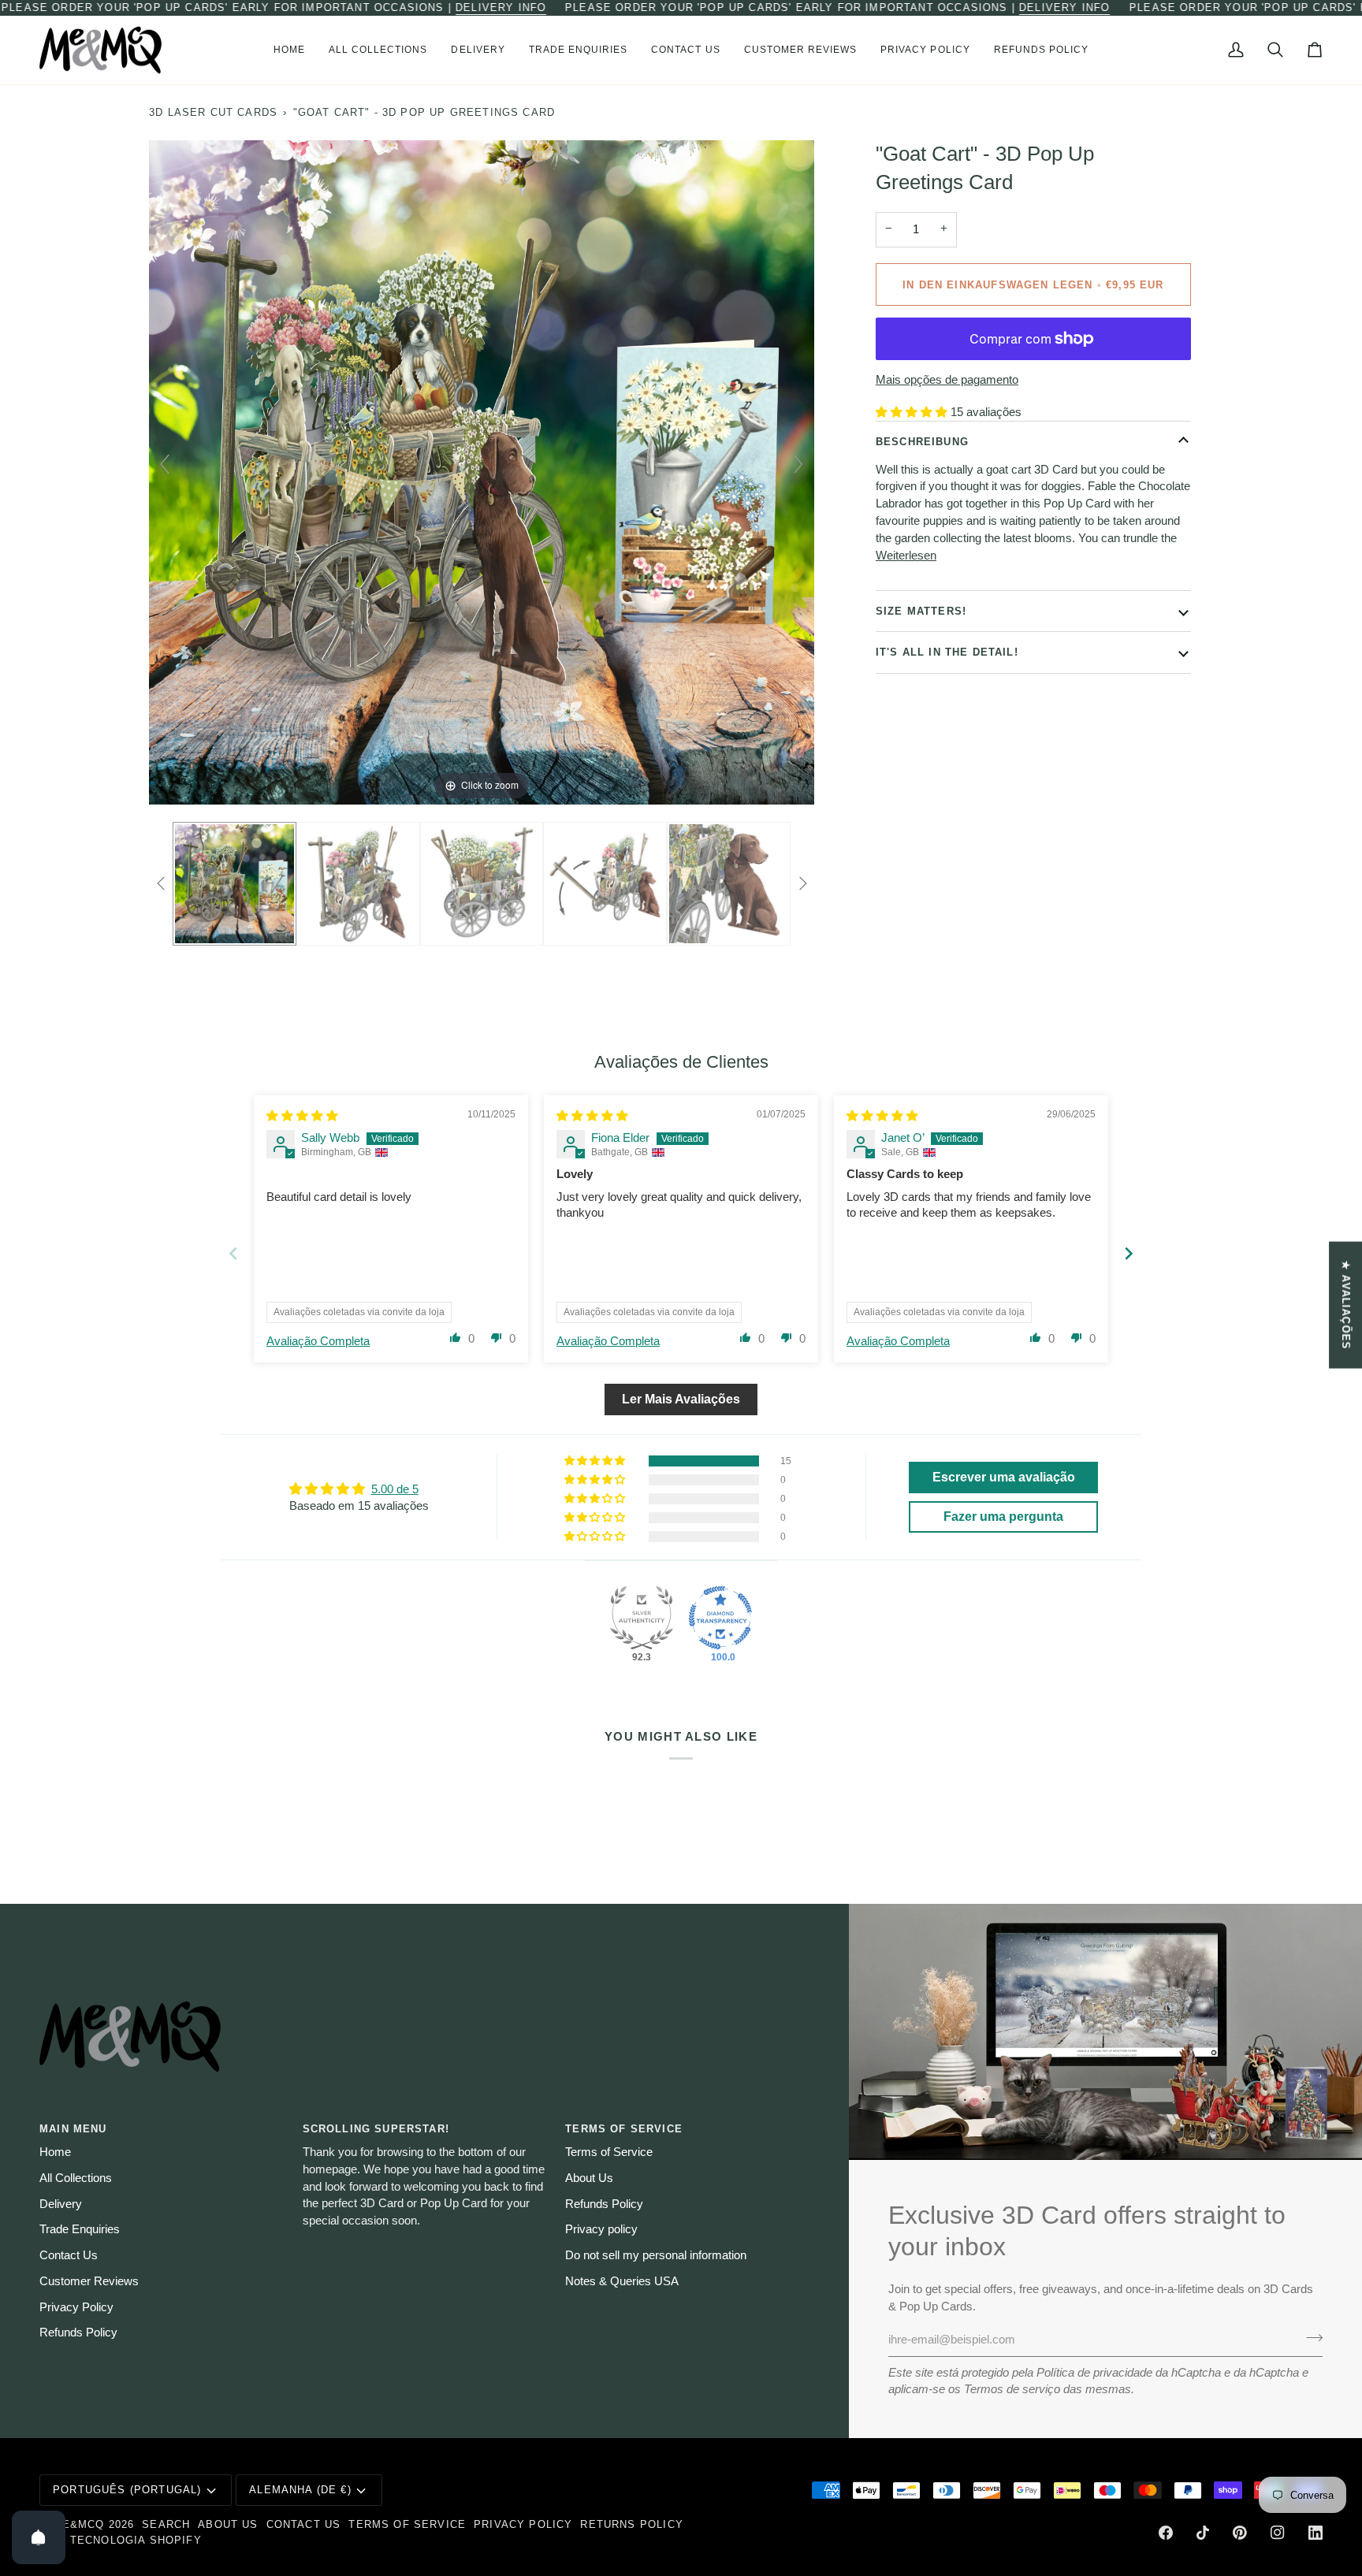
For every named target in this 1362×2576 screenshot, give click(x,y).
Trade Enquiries (80, 2229)
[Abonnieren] (1310, 2338)
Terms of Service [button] (624, 2129)
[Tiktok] (1203, 2533)
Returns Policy (631, 2524)
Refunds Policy (78, 2333)
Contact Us (69, 2255)
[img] (302, 1116)
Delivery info (501, 7)
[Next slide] (798, 464)
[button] (378, 50)
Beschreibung (922, 441)
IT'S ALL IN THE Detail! (947, 652)
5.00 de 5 (395, 1489)
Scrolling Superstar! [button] (376, 2129)
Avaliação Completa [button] (318, 1341)
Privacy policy (601, 2229)
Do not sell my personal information (656, 2255)
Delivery (61, 2204)
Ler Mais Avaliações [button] (681, 1399)
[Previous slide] (165, 464)
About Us (589, 2178)
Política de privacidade (1094, 2373)
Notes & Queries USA (622, 2281)
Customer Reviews (89, 2281)
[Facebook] (1166, 2533)
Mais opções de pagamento (947, 379)
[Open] (39, 2537)
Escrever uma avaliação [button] (1004, 1477)
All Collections (76, 2178)
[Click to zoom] (482, 471)
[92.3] (642, 1618)
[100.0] (720, 1618)
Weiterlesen (906, 555)
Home (55, 2152)
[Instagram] (1278, 2533)
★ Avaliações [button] (1346, 1305)
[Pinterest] (1240, 2533)
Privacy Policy (76, 2307)
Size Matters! (921, 610)
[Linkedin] (1315, 2533)
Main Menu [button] (73, 2129)
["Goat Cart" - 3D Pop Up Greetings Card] (234, 883)
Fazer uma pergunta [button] (1003, 1517)
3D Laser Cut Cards (213, 112)
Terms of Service (609, 2152)
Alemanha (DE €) (300, 2490)
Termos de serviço (1012, 2389)
